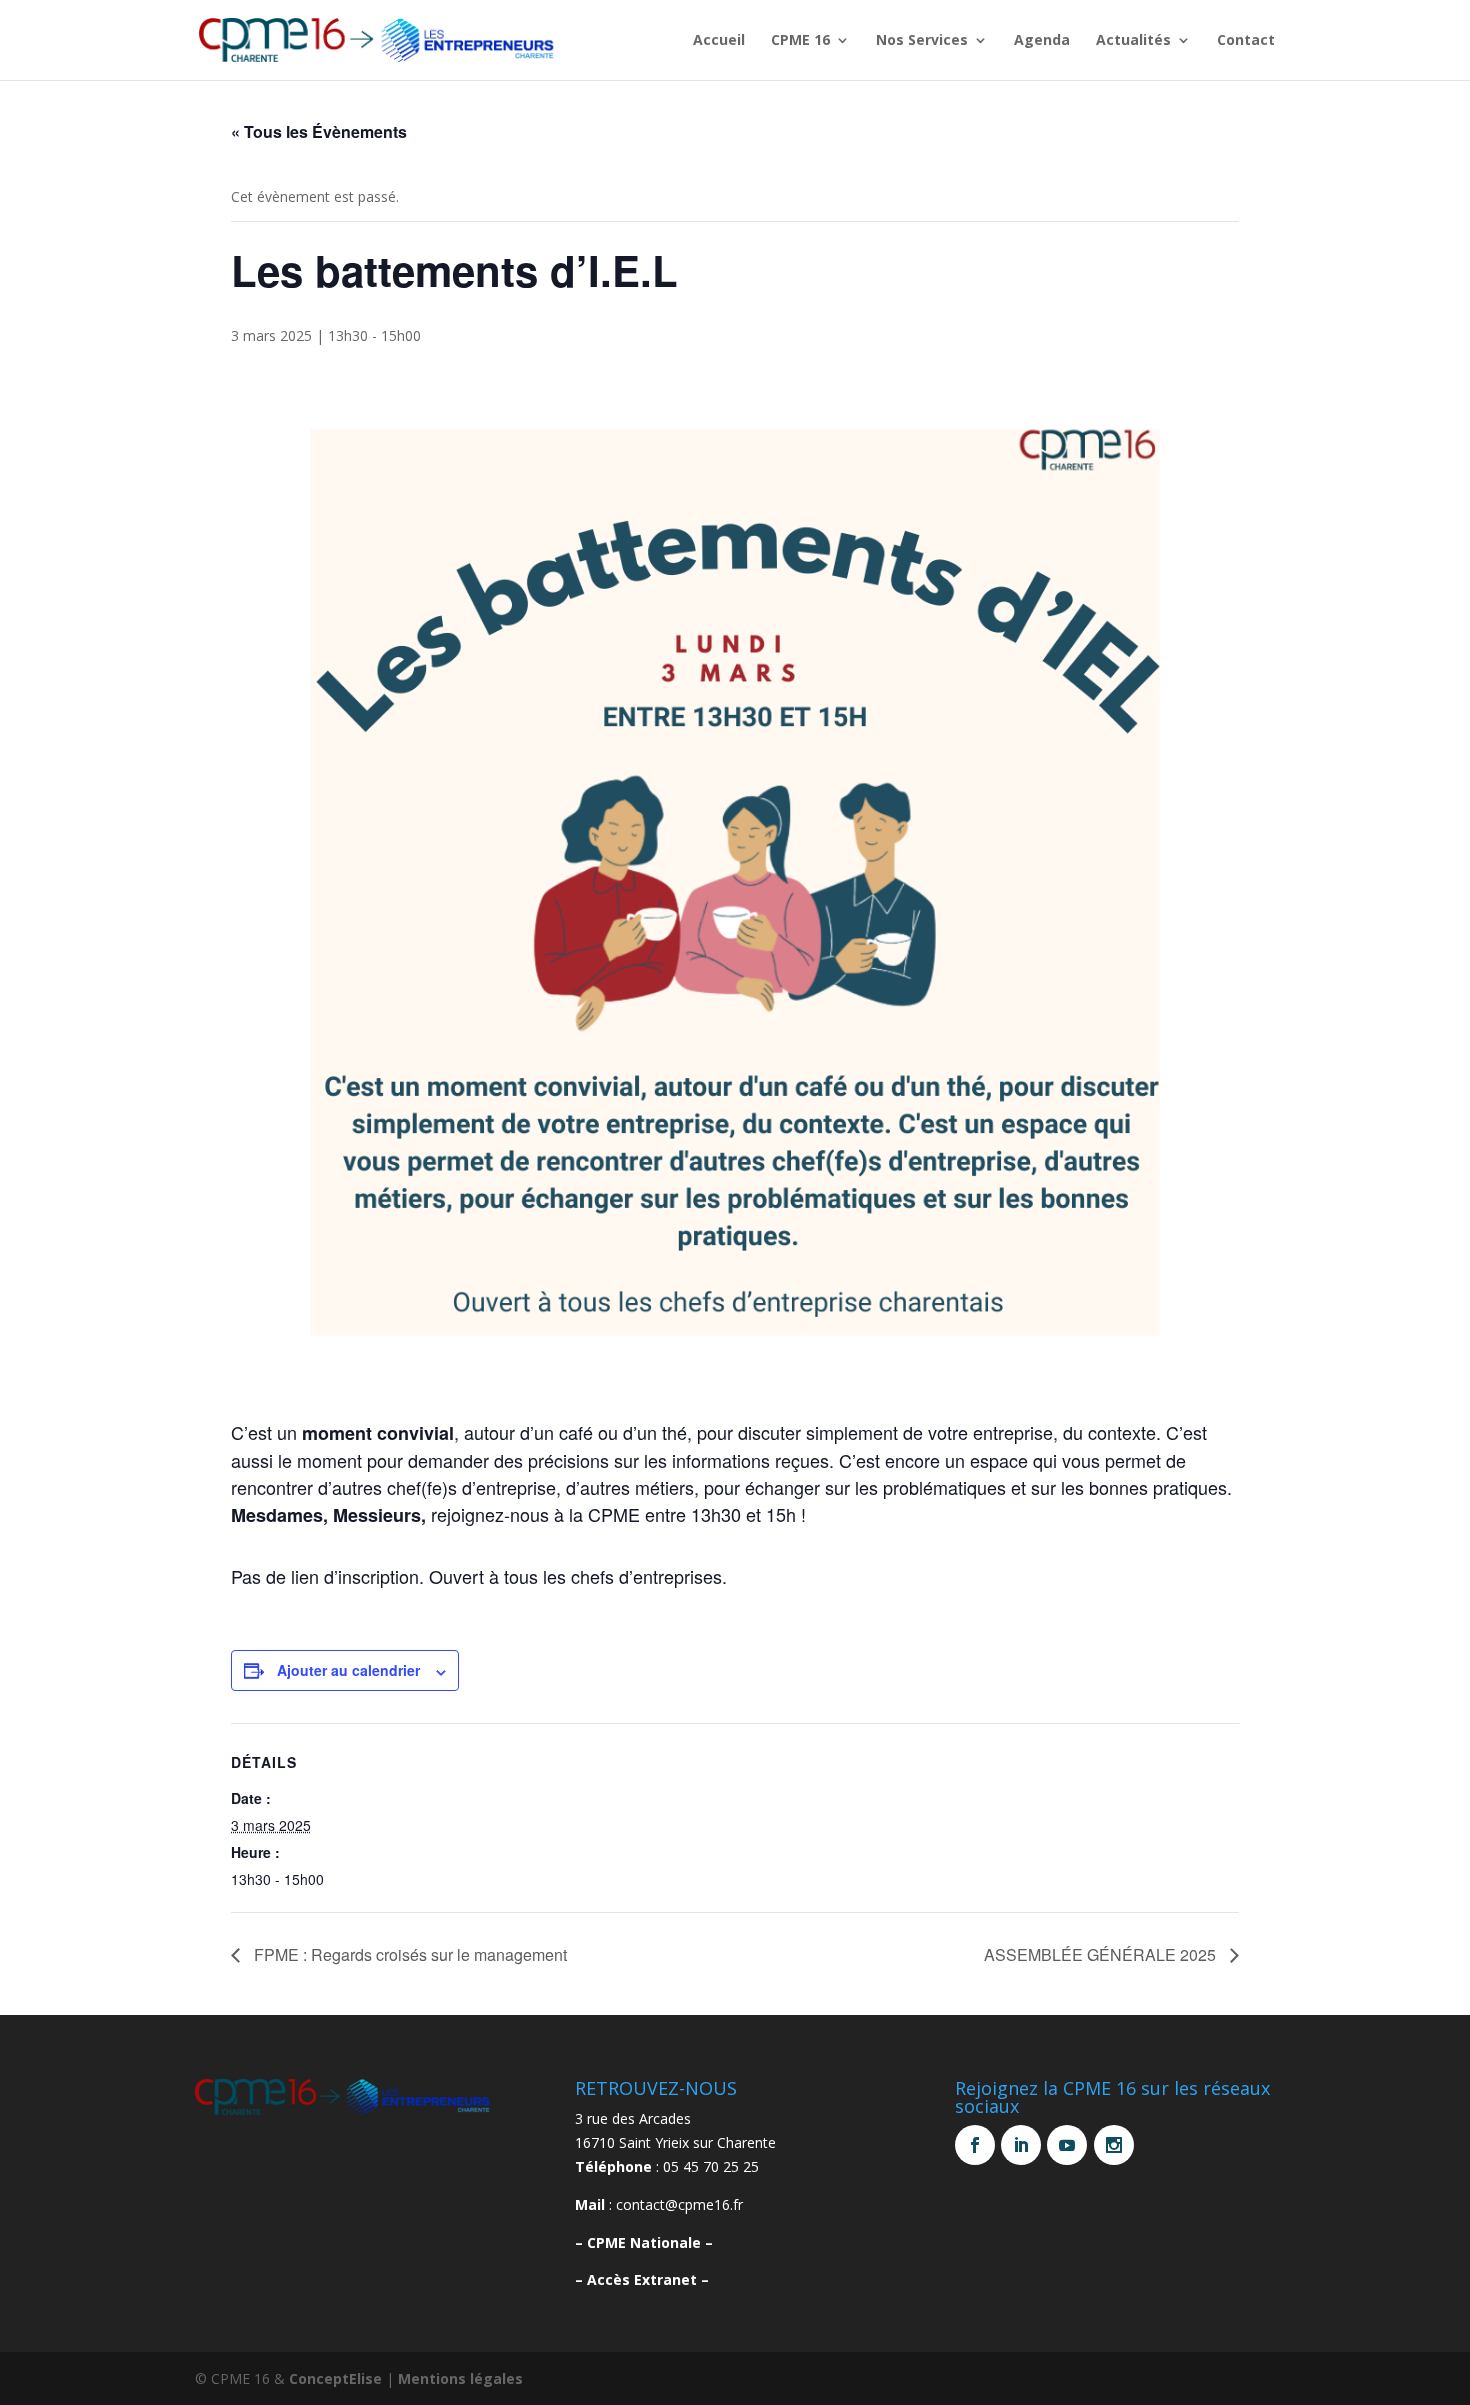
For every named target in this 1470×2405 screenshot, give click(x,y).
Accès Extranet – (648, 2279)
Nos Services (922, 41)
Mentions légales (460, 2378)
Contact (1246, 41)
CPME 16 (800, 41)
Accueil (719, 41)
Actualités (1133, 41)
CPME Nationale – (650, 2242)
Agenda (1042, 41)
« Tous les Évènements (319, 131)
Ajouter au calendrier (348, 1670)
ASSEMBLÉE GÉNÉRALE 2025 (1102, 1954)
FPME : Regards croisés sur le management (408, 1954)
